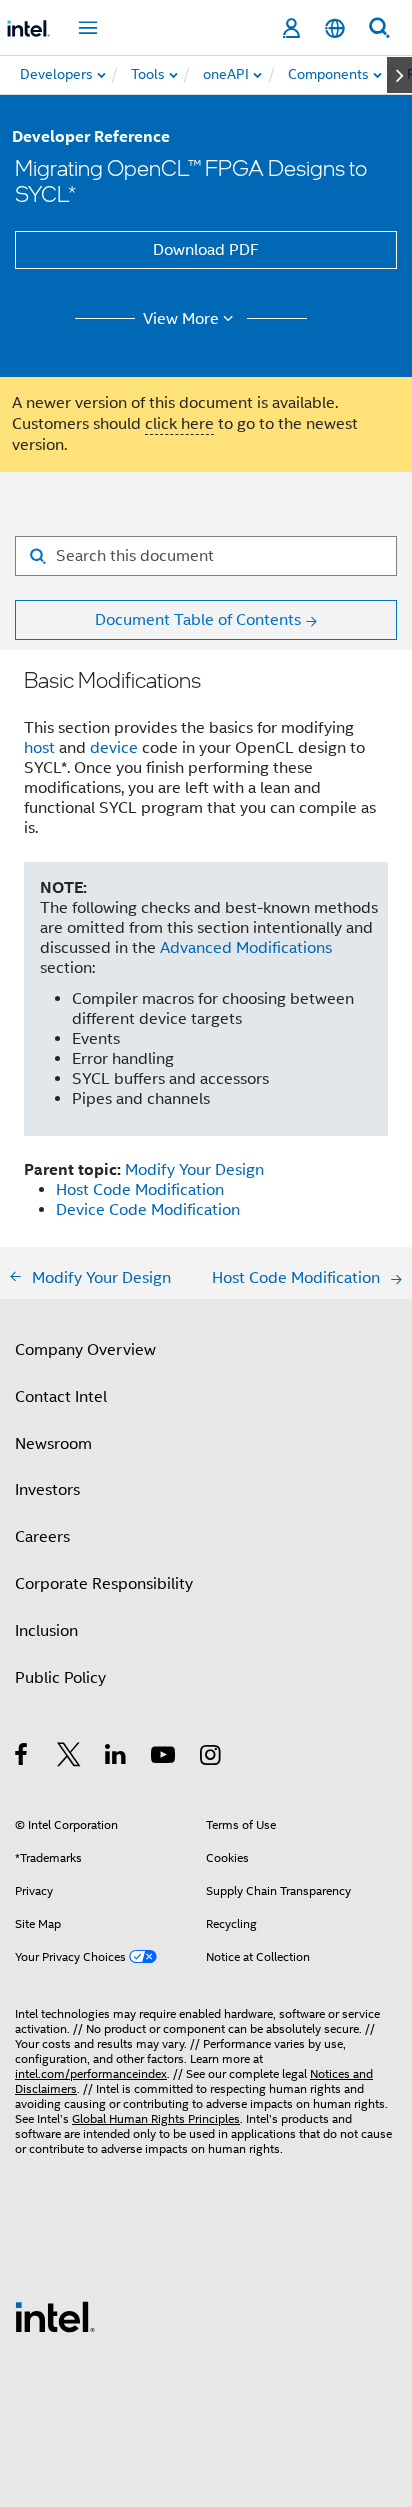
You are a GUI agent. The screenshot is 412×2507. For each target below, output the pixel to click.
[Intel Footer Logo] (55, 2316)
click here (179, 424)
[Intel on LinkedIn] (116, 1758)
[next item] (399, 75)
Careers (42, 1537)
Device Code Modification (148, 1210)
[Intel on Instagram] (211, 1758)
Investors (47, 1490)
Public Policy (60, 1678)
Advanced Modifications (246, 948)
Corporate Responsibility (104, 1584)
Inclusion (46, 1631)
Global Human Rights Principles (156, 2118)
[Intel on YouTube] (164, 1758)
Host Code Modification (140, 1190)
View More (181, 319)
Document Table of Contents (198, 620)
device (114, 748)
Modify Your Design (194, 1170)
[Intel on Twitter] (69, 1758)
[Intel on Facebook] (22, 1758)
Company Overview (85, 1350)
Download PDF (206, 250)
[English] (335, 28)
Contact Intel (61, 1397)
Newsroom (53, 1444)
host (39, 748)
